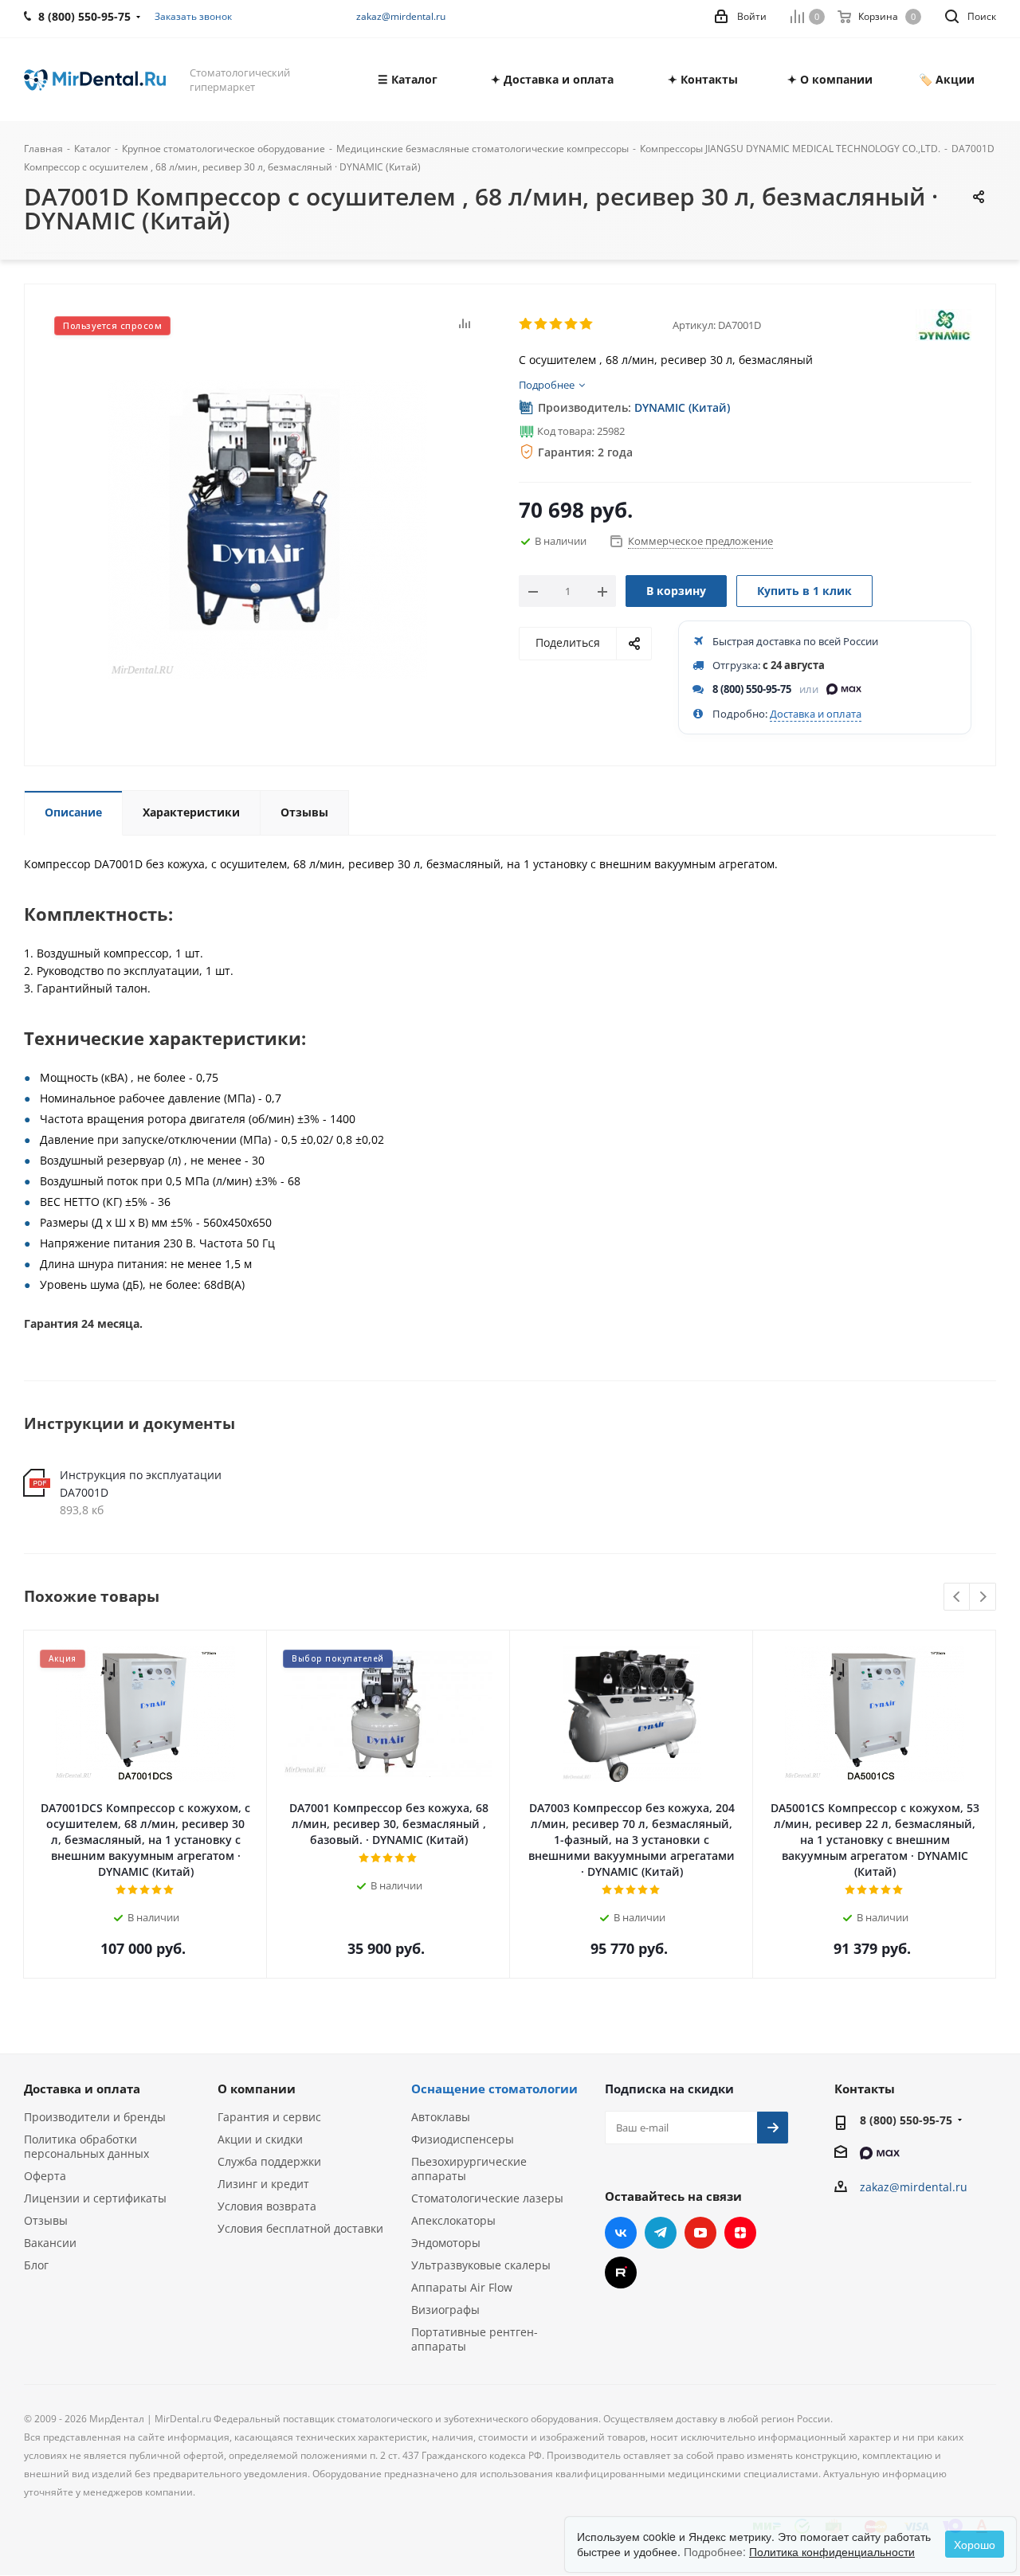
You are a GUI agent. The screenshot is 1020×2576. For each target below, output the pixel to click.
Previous (957, 1597)
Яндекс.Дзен (740, 2233)
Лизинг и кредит (263, 2184)
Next (983, 1597)
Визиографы (445, 2310)
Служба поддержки (269, 2161)
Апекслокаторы (453, 2220)
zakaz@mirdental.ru (401, 16)
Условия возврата (267, 2206)
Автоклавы (441, 2117)
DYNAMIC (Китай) (682, 407)
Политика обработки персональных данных (86, 2146)
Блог (36, 2265)
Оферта (45, 2176)
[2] (541, 324)
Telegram (661, 2233)
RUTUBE (621, 2273)
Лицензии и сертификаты (95, 2198)
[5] (587, 324)
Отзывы (46, 2220)
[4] (572, 324)
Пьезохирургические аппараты (469, 2169)
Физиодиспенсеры (463, 2139)
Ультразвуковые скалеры (481, 2265)
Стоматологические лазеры (487, 2198)
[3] (557, 324)
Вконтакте (621, 2233)
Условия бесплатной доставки (300, 2228)
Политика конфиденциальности (832, 2551)
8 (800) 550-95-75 (752, 689)
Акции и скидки (260, 2139)
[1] (526, 324)
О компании (257, 2089)
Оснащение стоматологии (494, 2089)
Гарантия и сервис (269, 2117)
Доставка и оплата (816, 714)
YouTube (700, 2233)
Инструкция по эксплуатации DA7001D (141, 1484)
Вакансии (50, 2243)
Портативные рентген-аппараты (475, 2339)
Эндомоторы (446, 2243)
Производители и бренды (95, 2117)
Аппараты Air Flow (462, 2287)
